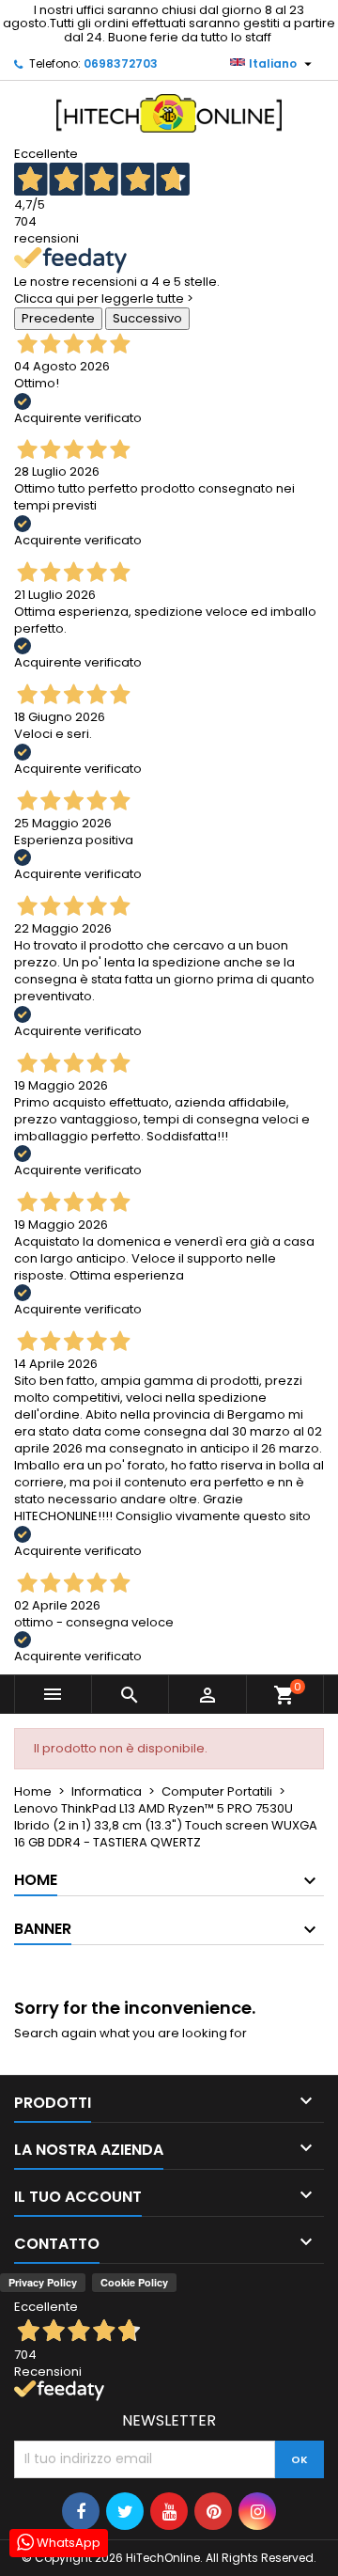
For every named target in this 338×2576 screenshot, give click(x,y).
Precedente (58, 318)
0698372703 (121, 63)
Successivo (147, 318)
